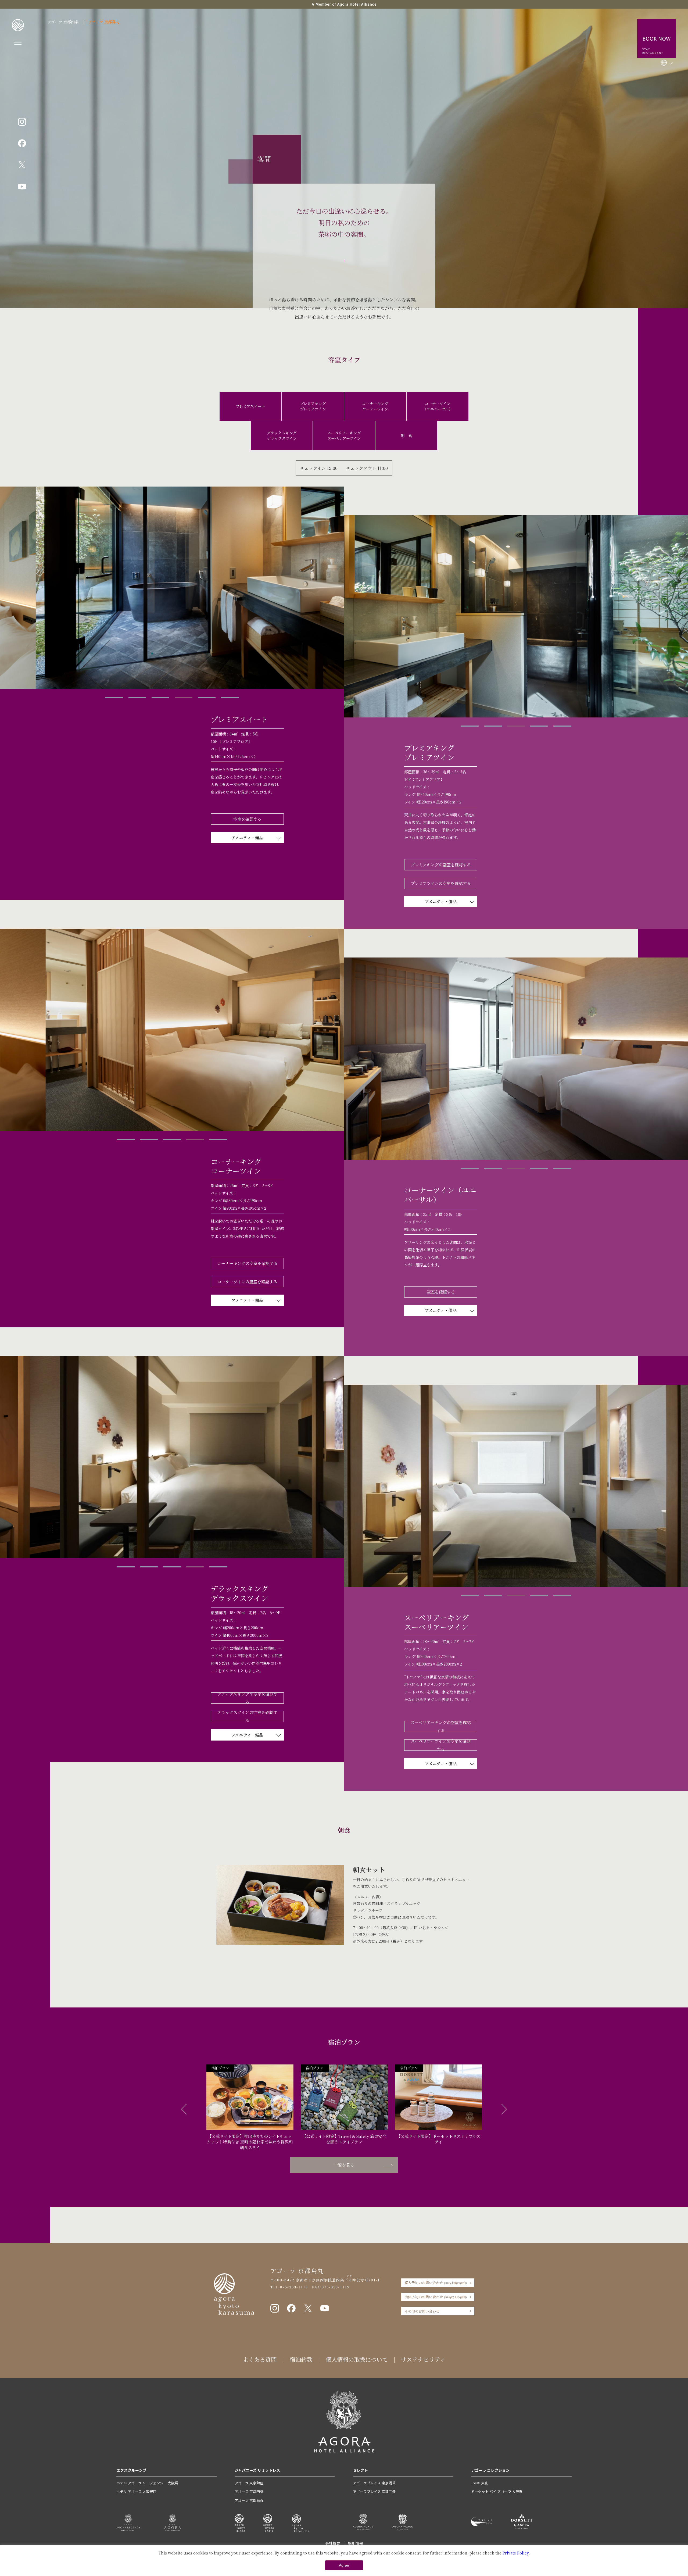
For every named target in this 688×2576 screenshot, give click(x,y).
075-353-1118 (294, 2287)
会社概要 (333, 2543)
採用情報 (356, 2543)
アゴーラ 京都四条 (63, 22)
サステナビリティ (423, 2359)
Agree (344, 2565)
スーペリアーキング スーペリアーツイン (344, 435)
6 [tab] (230, 697)
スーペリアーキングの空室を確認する (441, 1727)
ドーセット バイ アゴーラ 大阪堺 (497, 2491)
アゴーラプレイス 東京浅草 (374, 2483)
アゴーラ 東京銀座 (249, 2483)
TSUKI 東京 (480, 2483)
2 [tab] (137, 697)
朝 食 (406, 435)
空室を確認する (247, 819)
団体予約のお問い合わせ (436, 2297)
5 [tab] (207, 697)
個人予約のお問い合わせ (436, 2283)
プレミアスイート (250, 406)
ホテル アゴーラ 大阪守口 (136, 2491)
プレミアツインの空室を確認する (441, 883)
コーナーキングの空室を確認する (247, 1263)
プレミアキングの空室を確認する (441, 865)
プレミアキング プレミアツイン (313, 406)
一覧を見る (344, 2165)
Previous (184, 2109)
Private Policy (516, 2553)
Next (504, 2109)
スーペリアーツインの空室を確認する (441, 1745)
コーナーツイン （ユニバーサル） (438, 406)
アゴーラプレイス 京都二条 (374, 2491)
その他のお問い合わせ (422, 2311)
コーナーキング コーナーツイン (375, 406)
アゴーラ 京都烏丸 (104, 22)
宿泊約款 (301, 2359)
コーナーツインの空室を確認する (247, 1282)
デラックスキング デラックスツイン (282, 435)
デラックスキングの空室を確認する (247, 1698)
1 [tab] (114, 697)
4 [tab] (184, 697)
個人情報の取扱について (357, 2359)
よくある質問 (260, 2359)
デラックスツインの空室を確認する (247, 1716)
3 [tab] (160, 697)
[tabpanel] (172, 588)
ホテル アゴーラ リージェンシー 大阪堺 (147, 2483)
